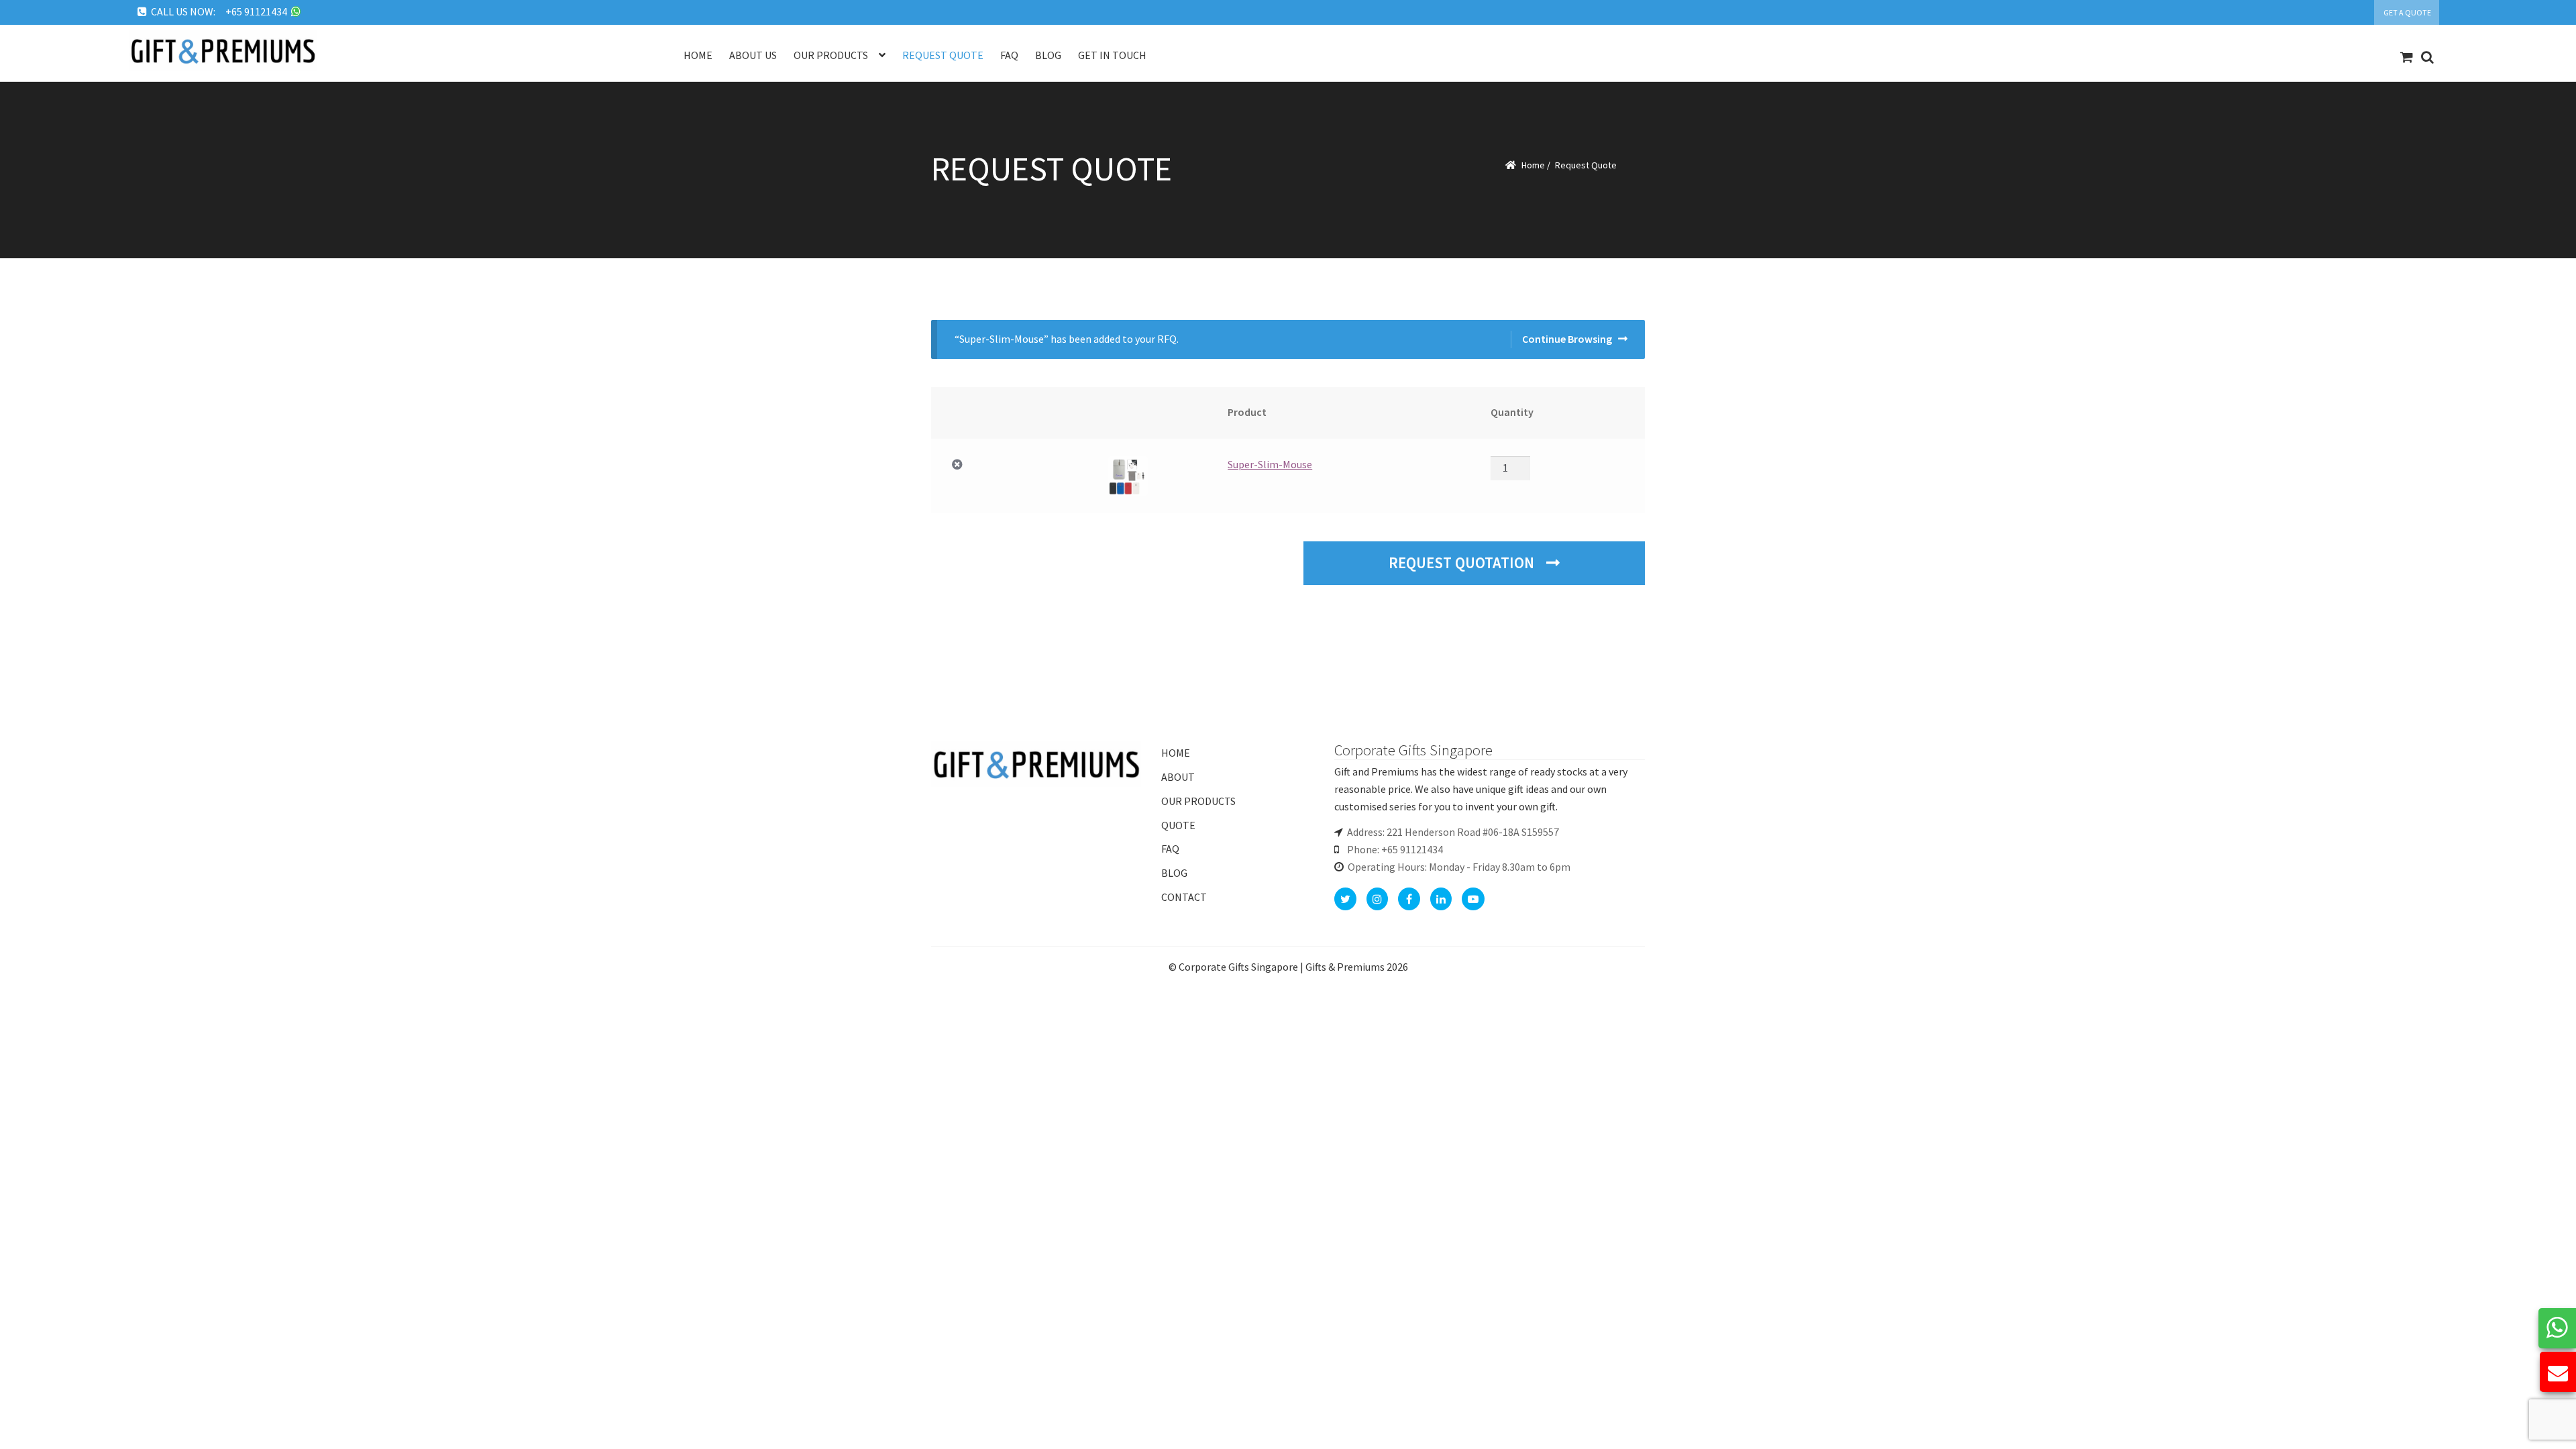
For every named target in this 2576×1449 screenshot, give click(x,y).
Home (698, 55)
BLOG (1174, 873)
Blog (1048, 55)
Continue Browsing (1567, 339)
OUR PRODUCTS (1198, 801)
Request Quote (943, 55)
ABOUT (1178, 777)
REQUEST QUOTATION (1463, 563)
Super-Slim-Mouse (1270, 464)
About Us (753, 55)
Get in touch (1112, 55)
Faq (1009, 55)
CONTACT (1184, 897)
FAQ (1170, 849)
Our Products (831, 55)
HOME (1176, 753)
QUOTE (1178, 825)
